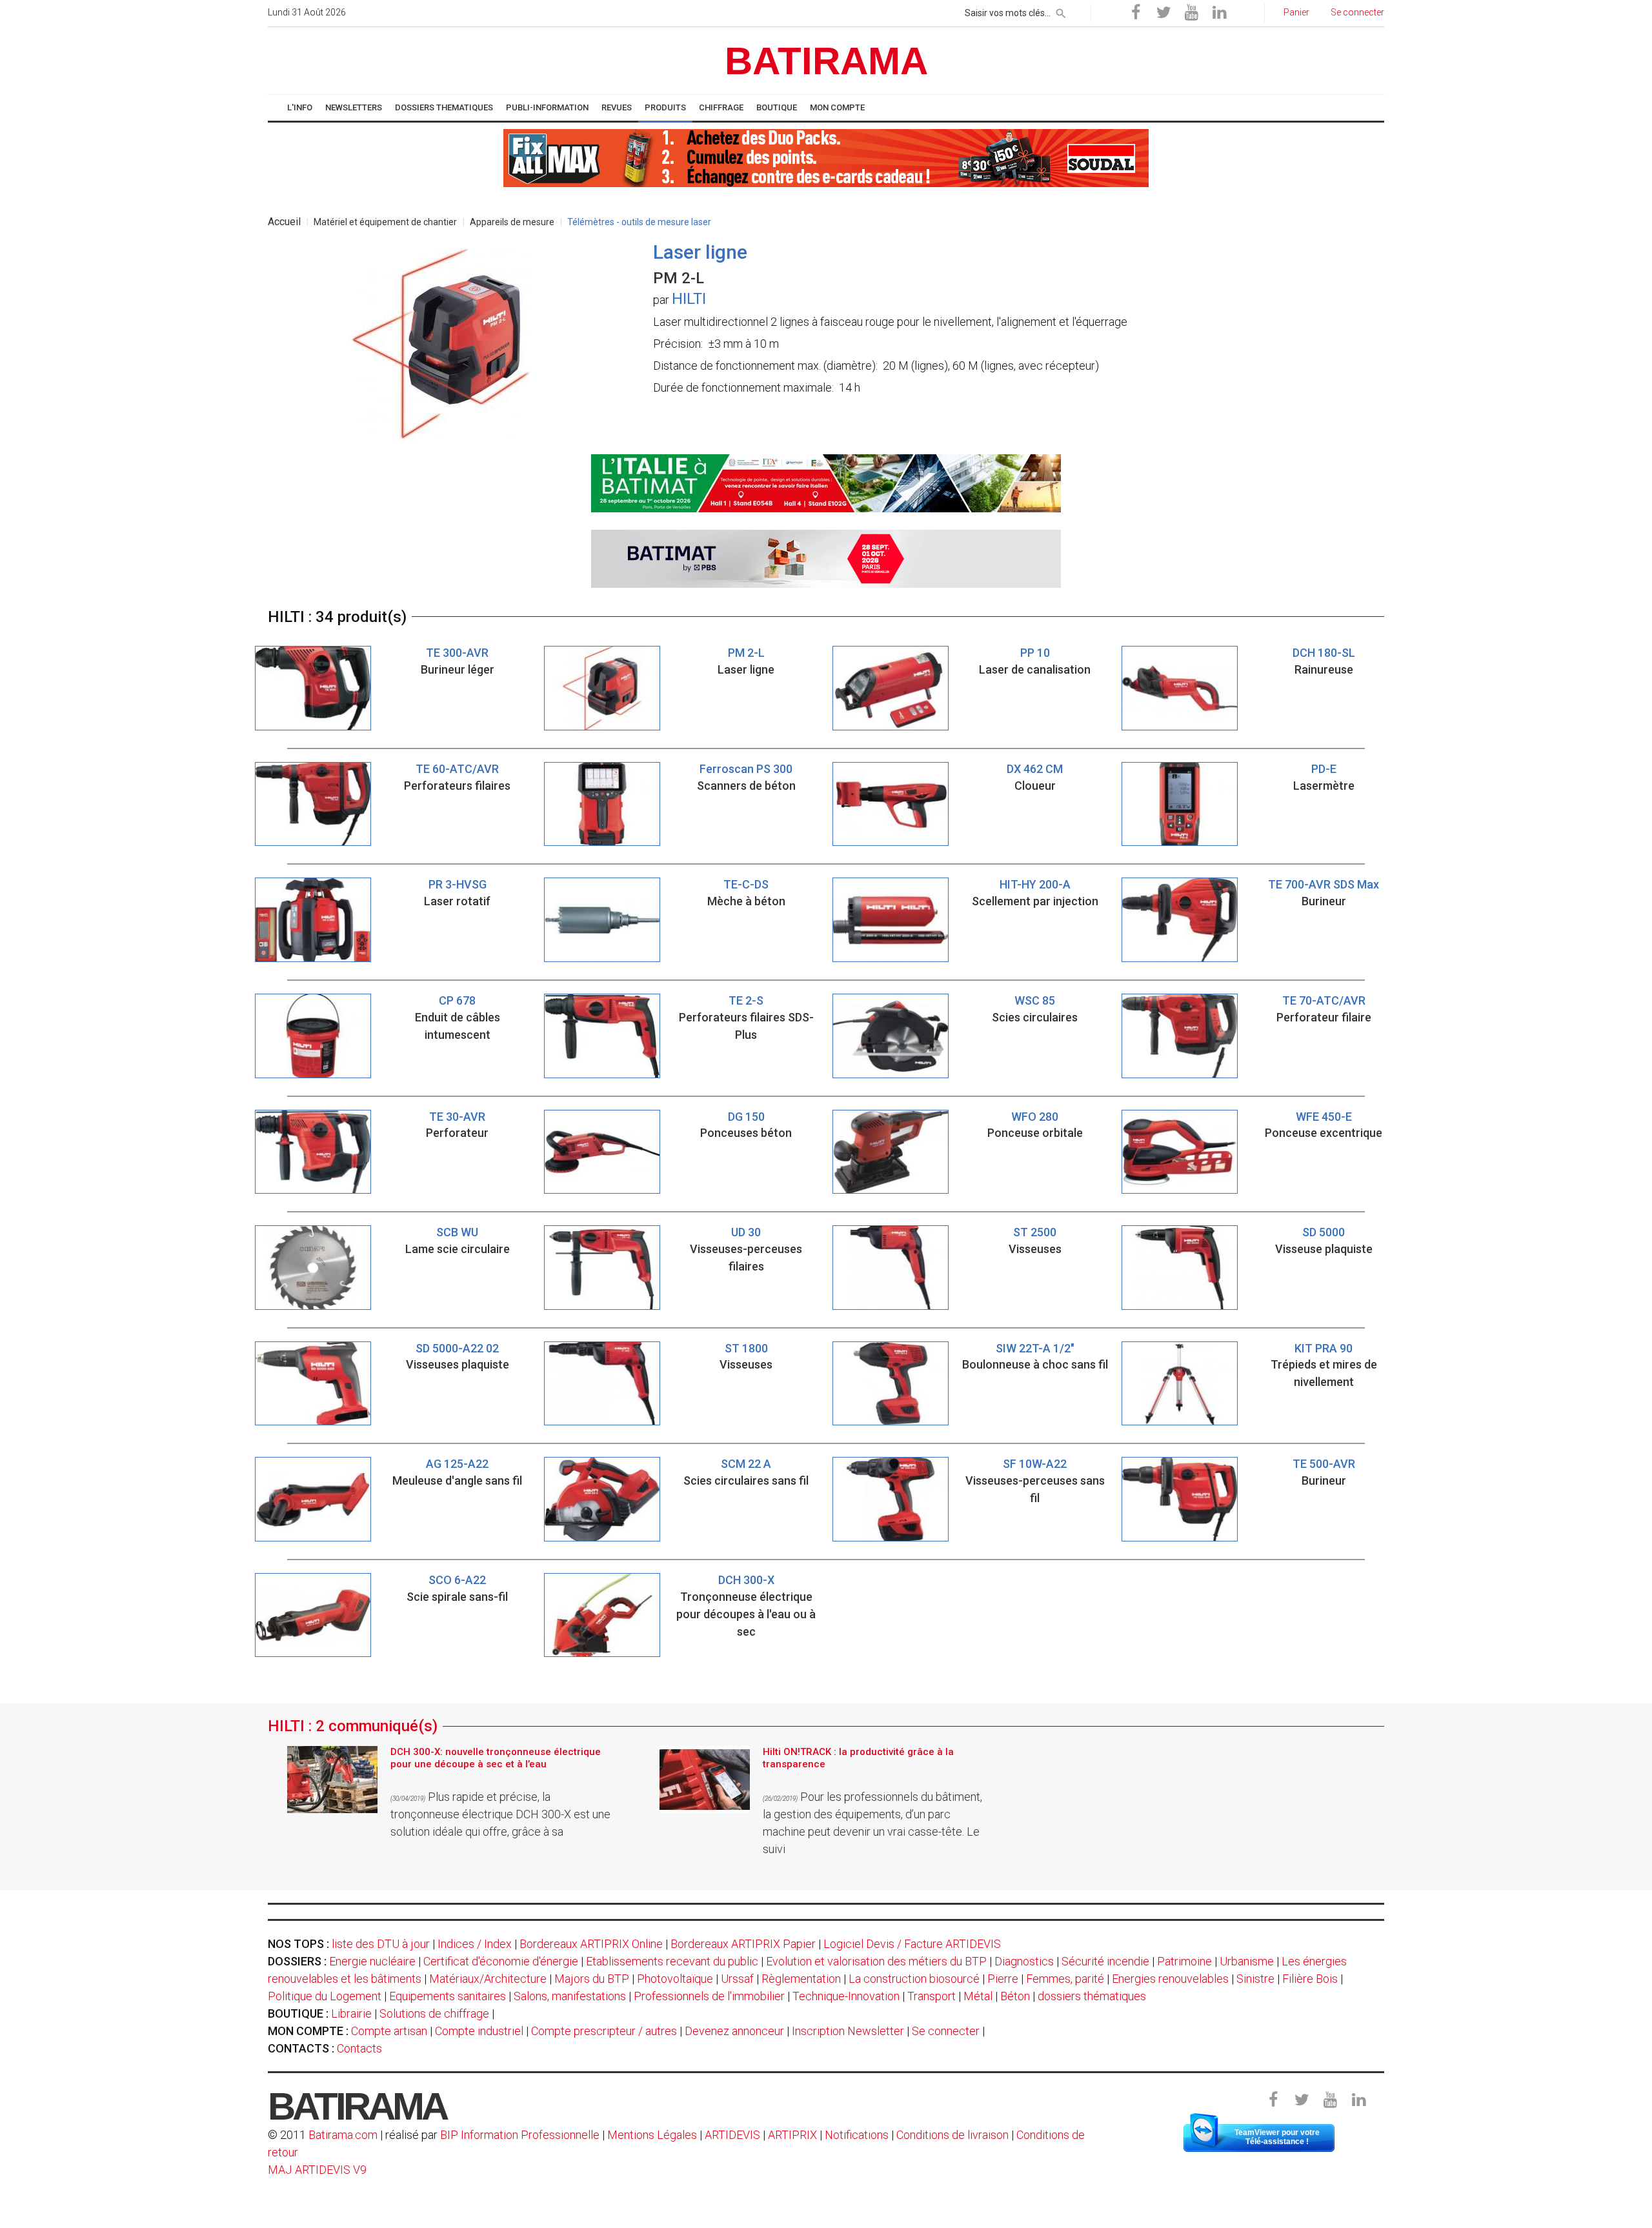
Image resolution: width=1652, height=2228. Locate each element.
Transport (932, 1996)
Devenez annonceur (734, 2031)
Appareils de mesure (512, 222)
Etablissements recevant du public (672, 1961)
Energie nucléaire (372, 1961)
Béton (1015, 1996)
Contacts (359, 2048)
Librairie (351, 2013)
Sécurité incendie (1105, 1961)
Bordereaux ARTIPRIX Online (591, 1944)
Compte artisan (389, 2031)
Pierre (1003, 1979)
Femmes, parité (1065, 1979)
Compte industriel (479, 2031)
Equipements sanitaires (448, 1996)
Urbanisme (1247, 1961)
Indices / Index (475, 1944)
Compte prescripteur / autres (604, 2031)
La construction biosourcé (914, 1979)
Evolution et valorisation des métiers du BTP (876, 1961)
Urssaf (737, 1979)
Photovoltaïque (675, 1979)
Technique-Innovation (846, 1996)
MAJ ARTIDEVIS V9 (317, 2170)
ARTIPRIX (792, 2135)
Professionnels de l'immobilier (709, 1996)
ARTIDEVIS (732, 2135)
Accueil (284, 222)
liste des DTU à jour (381, 1944)
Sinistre (1255, 1979)
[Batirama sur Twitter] (1163, 13)
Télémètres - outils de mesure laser (639, 222)
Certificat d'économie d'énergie (501, 1961)
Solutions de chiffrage (434, 2013)
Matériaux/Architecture (488, 1979)
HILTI (689, 299)
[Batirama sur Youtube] (1191, 13)
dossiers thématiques (1092, 1996)
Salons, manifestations (570, 1996)
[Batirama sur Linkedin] (1219, 13)
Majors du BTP (592, 1979)
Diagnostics (1024, 1961)
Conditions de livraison (952, 2135)
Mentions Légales (652, 2135)
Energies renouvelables (1170, 1979)
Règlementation (801, 1979)
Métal (978, 1996)
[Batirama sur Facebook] (1136, 13)
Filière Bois (1310, 1979)
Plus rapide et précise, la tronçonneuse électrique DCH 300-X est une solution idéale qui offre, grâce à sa (500, 1814)
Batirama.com (343, 2135)
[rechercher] (1061, 11)
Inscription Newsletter (848, 2031)
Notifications (858, 2135)
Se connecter (946, 2031)
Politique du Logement (325, 1996)
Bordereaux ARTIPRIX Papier (743, 1944)
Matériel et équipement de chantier (385, 222)
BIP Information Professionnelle (520, 2135)
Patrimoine (1184, 1961)
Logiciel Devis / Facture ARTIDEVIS (912, 1944)
